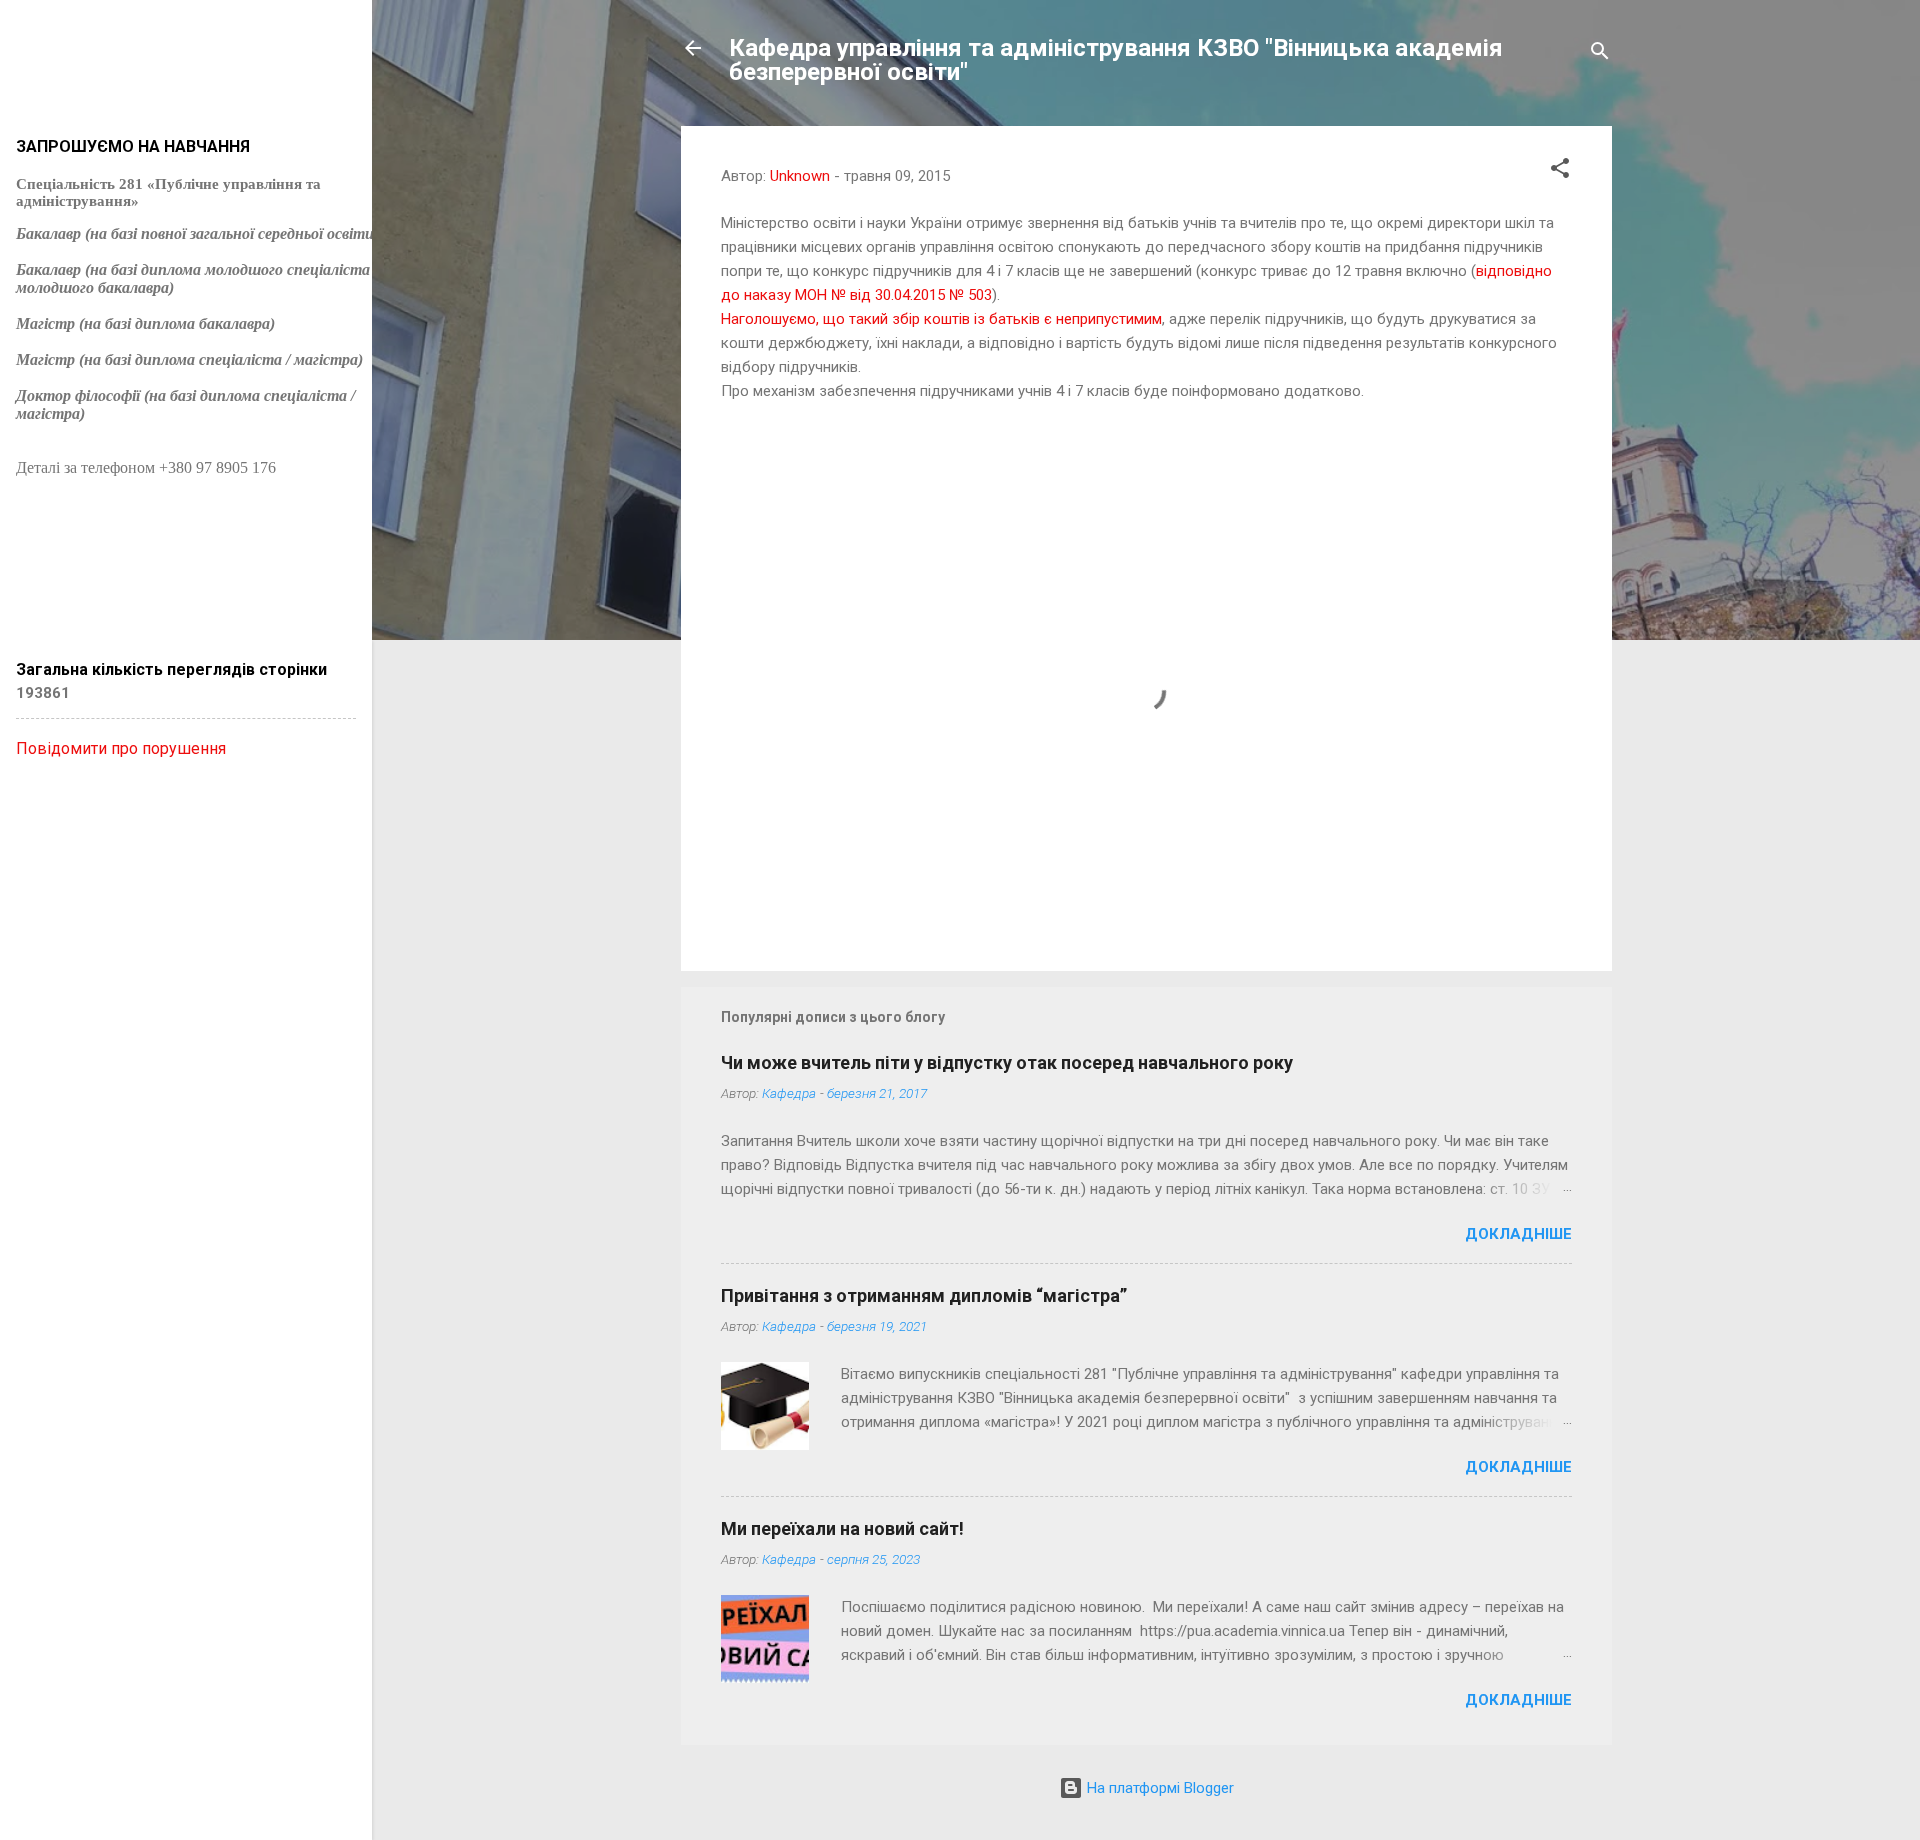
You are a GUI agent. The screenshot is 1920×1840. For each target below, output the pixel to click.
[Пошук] (1600, 54)
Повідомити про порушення (121, 748)
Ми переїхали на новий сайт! (842, 1528)
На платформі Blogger (1158, 1788)
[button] (1560, 171)
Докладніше (1518, 1234)
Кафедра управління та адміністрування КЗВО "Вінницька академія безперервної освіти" (1116, 60)
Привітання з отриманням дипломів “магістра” (924, 1295)
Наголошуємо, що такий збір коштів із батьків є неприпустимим (941, 319)
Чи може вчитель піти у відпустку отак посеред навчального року (1007, 1062)
